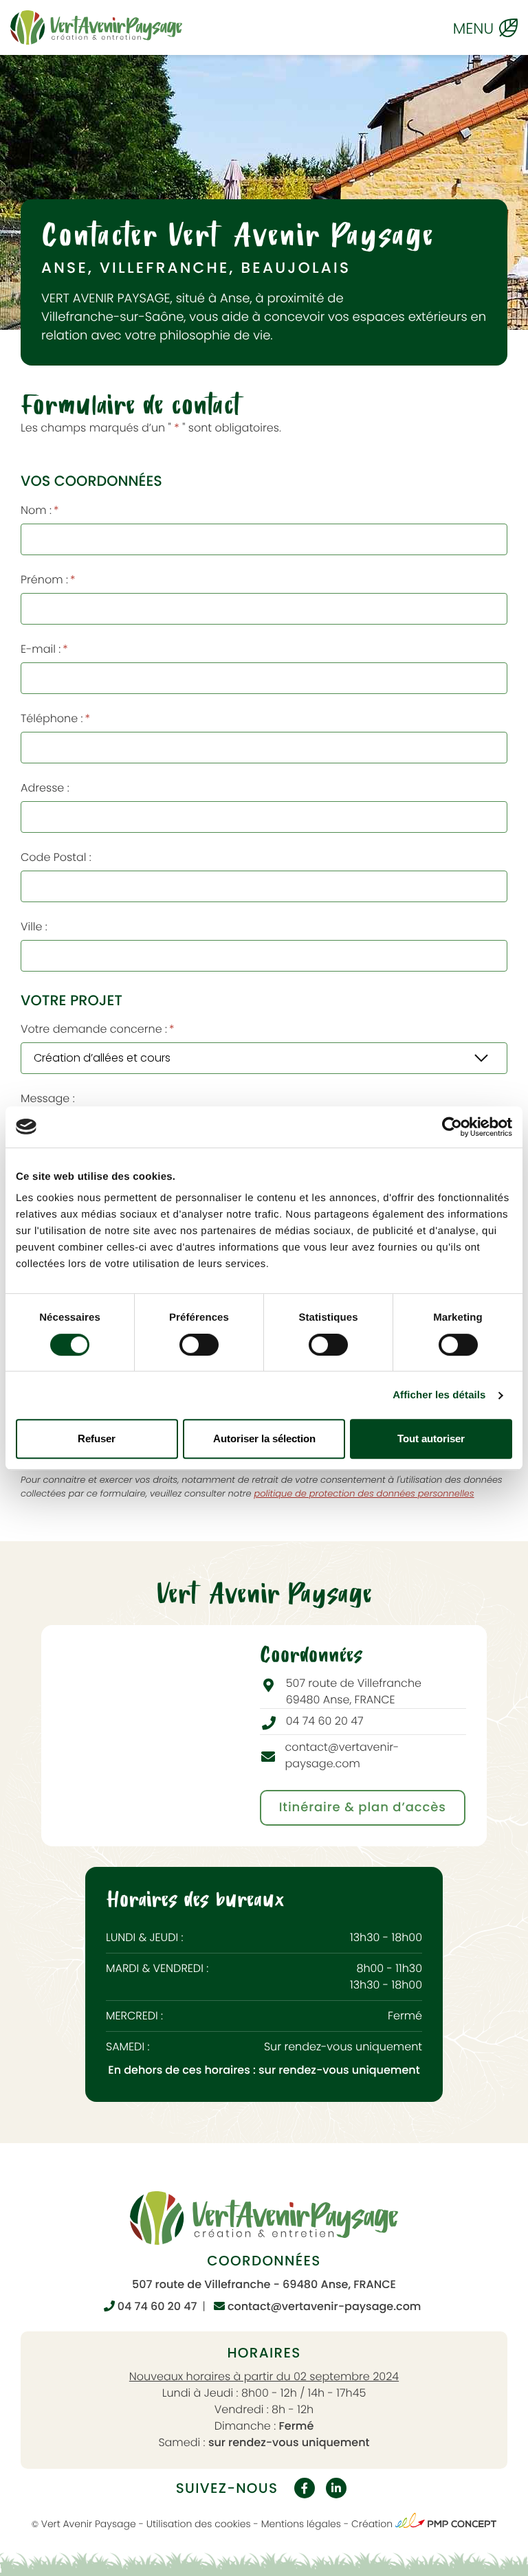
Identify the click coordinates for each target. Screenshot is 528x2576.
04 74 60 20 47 (156, 2306)
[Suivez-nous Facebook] (305, 2488)
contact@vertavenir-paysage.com (323, 2306)
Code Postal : (56, 857)
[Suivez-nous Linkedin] (336, 2488)
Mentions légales (301, 2524)
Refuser (97, 1438)
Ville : (34, 927)
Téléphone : (55, 718)
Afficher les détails (439, 1395)
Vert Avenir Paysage (89, 2524)
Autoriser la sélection (264, 1438)
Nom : (40, 510)
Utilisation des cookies (199, 2524)
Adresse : (45, 788)
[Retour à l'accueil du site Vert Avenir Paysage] (96, 27)
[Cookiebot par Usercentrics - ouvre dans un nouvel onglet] (452, 1127)
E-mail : (44, 649)
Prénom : (48, 580)
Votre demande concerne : (98, 1029)
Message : (48, 1098)
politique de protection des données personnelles (364, 1493)
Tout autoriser (431, 1438)
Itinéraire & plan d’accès (363, 1807)
